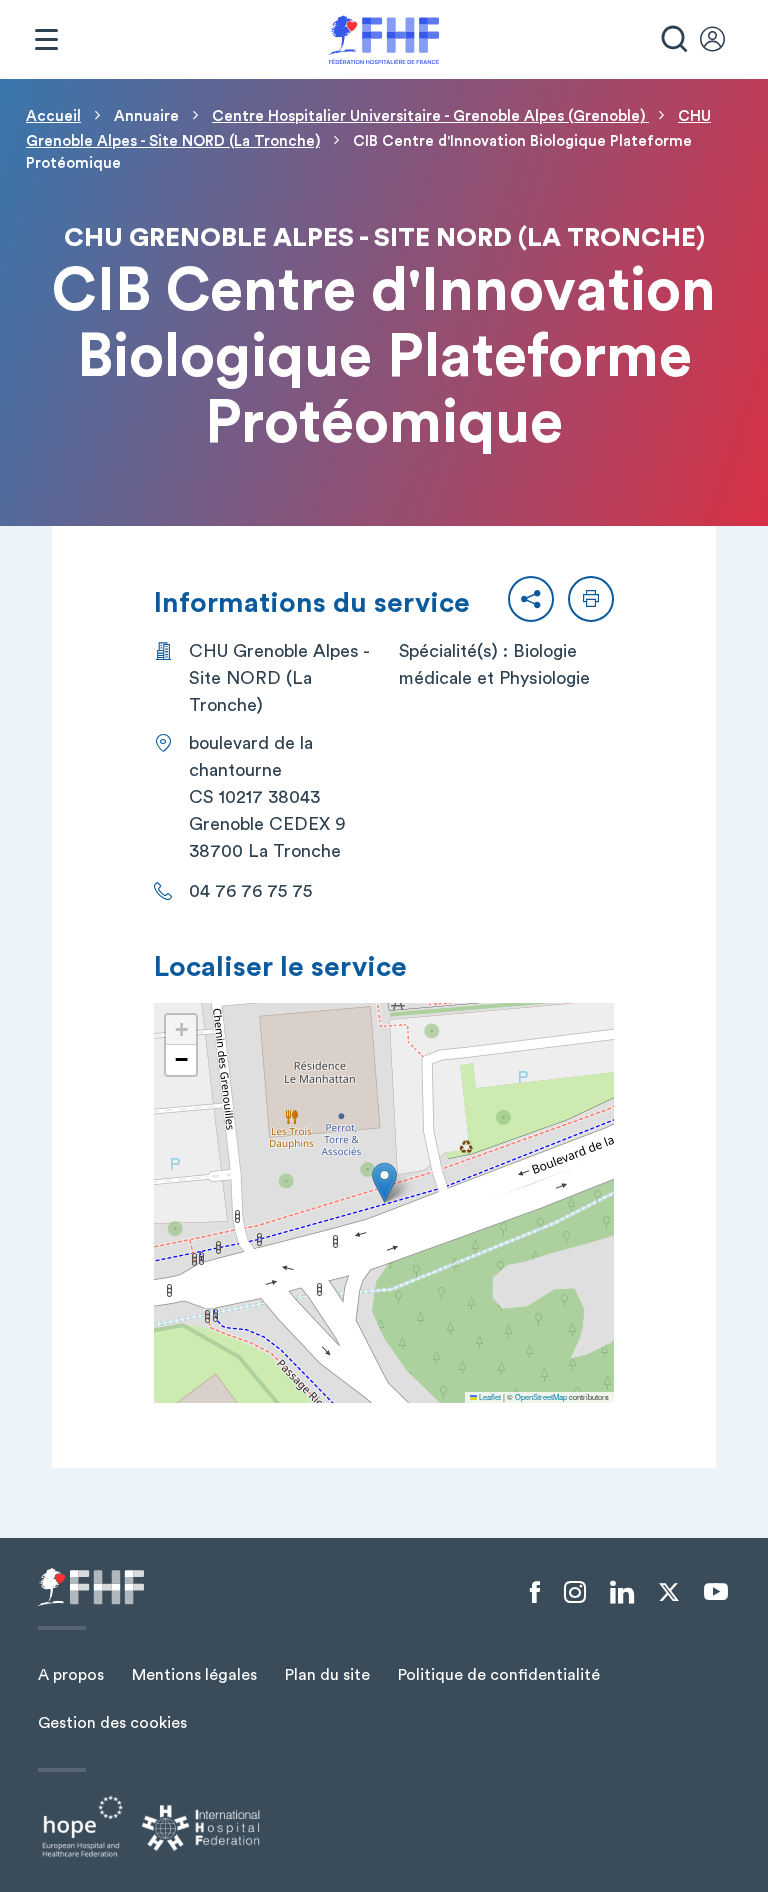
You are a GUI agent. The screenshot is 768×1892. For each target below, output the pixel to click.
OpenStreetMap (541, 1396)
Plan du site (327, 1675)
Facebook (535, 1593)
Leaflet (489, 1396)
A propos (71, 1675)
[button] (531, 599)
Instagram (575, 1593)
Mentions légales (194, 1675)
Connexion (722, 40)
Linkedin (622, 1593)
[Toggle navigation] (46, 40)
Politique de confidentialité (499, 1675)
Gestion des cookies (112, 1723)
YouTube (716, 1592)
